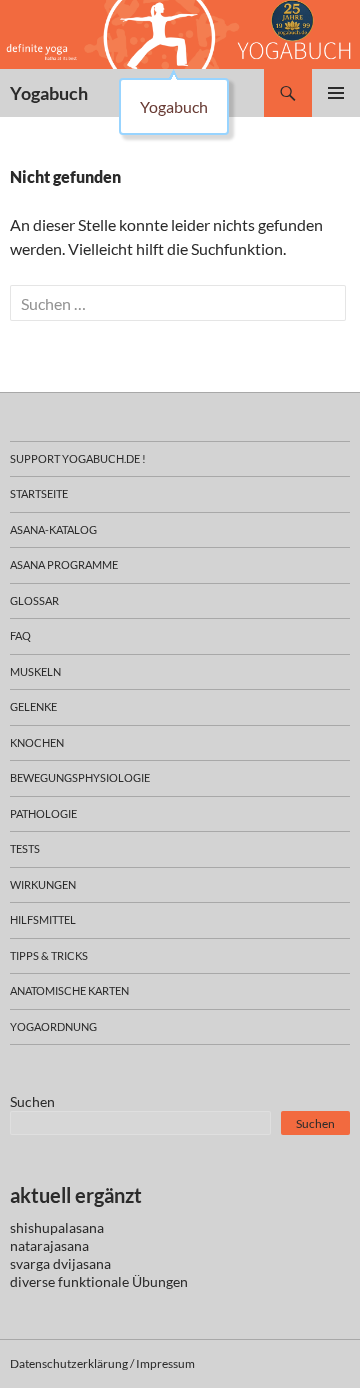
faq (20, 635)
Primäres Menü (336, 93)
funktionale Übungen (123, 1281)
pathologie (43, 813)
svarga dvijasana (60, 1263)
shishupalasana (57, 1227)
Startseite (39, 493)
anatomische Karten (69, 990)
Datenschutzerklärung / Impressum (102, 1363)
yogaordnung (53, 1026)
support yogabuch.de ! (78, 458)
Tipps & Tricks (49, 955)
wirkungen (43, 884)
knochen (37, 742)
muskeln (35, 671)
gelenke (33, 706)
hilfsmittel (43, 919)
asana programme (64, 564)
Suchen (32, 1101)
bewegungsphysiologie (80, 777)
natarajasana (49, 1245)
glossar (34, 600)
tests (25, 848)
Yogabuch (49, 93)
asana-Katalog (53, 529)
